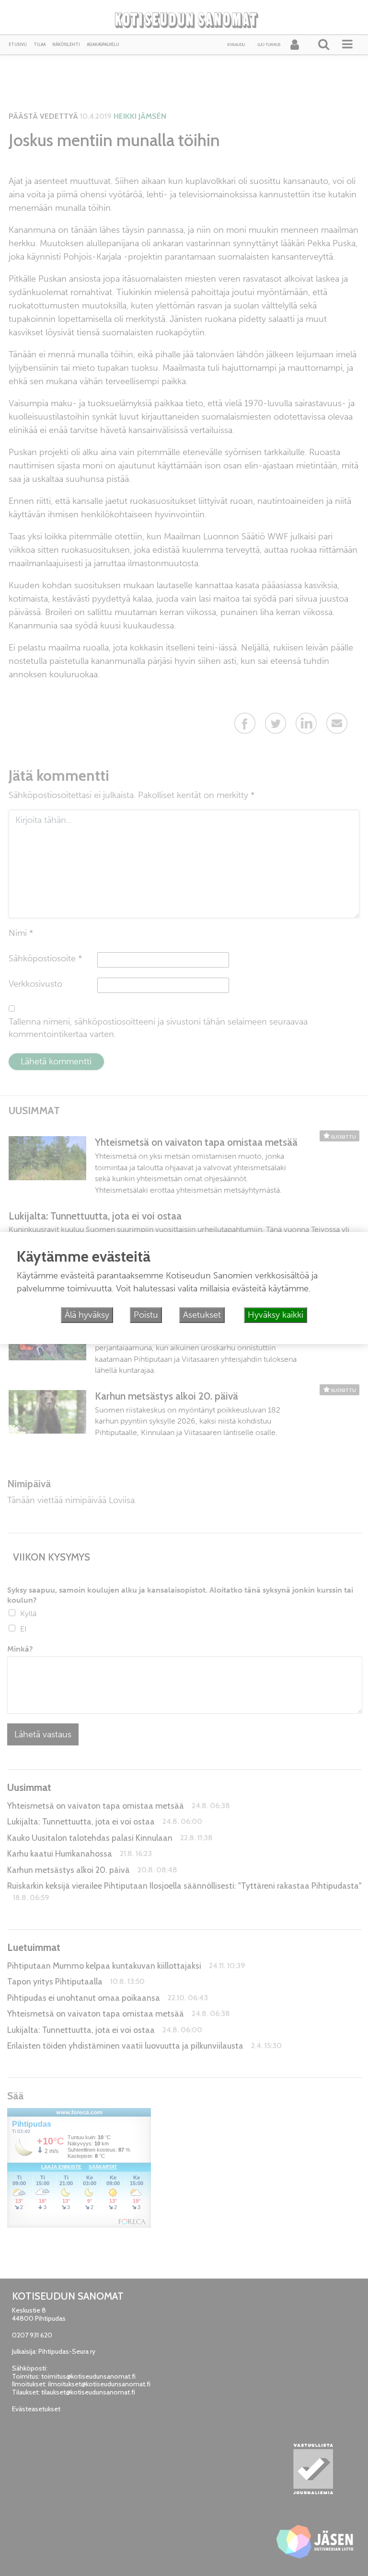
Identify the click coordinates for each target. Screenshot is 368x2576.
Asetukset (202, 1315)
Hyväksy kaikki (276, 1315)
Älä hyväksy (87, 1315)
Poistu (146, 1315)
